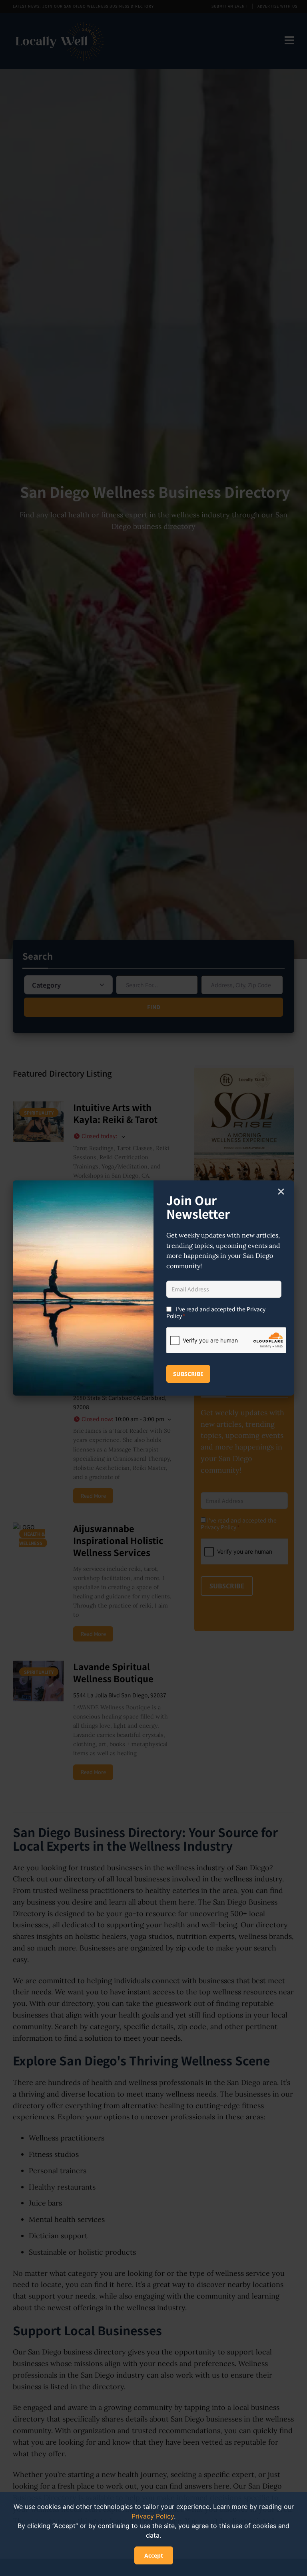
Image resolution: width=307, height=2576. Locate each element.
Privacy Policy (153, 2516)
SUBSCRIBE (188, 1374)
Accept (154, 2555)
